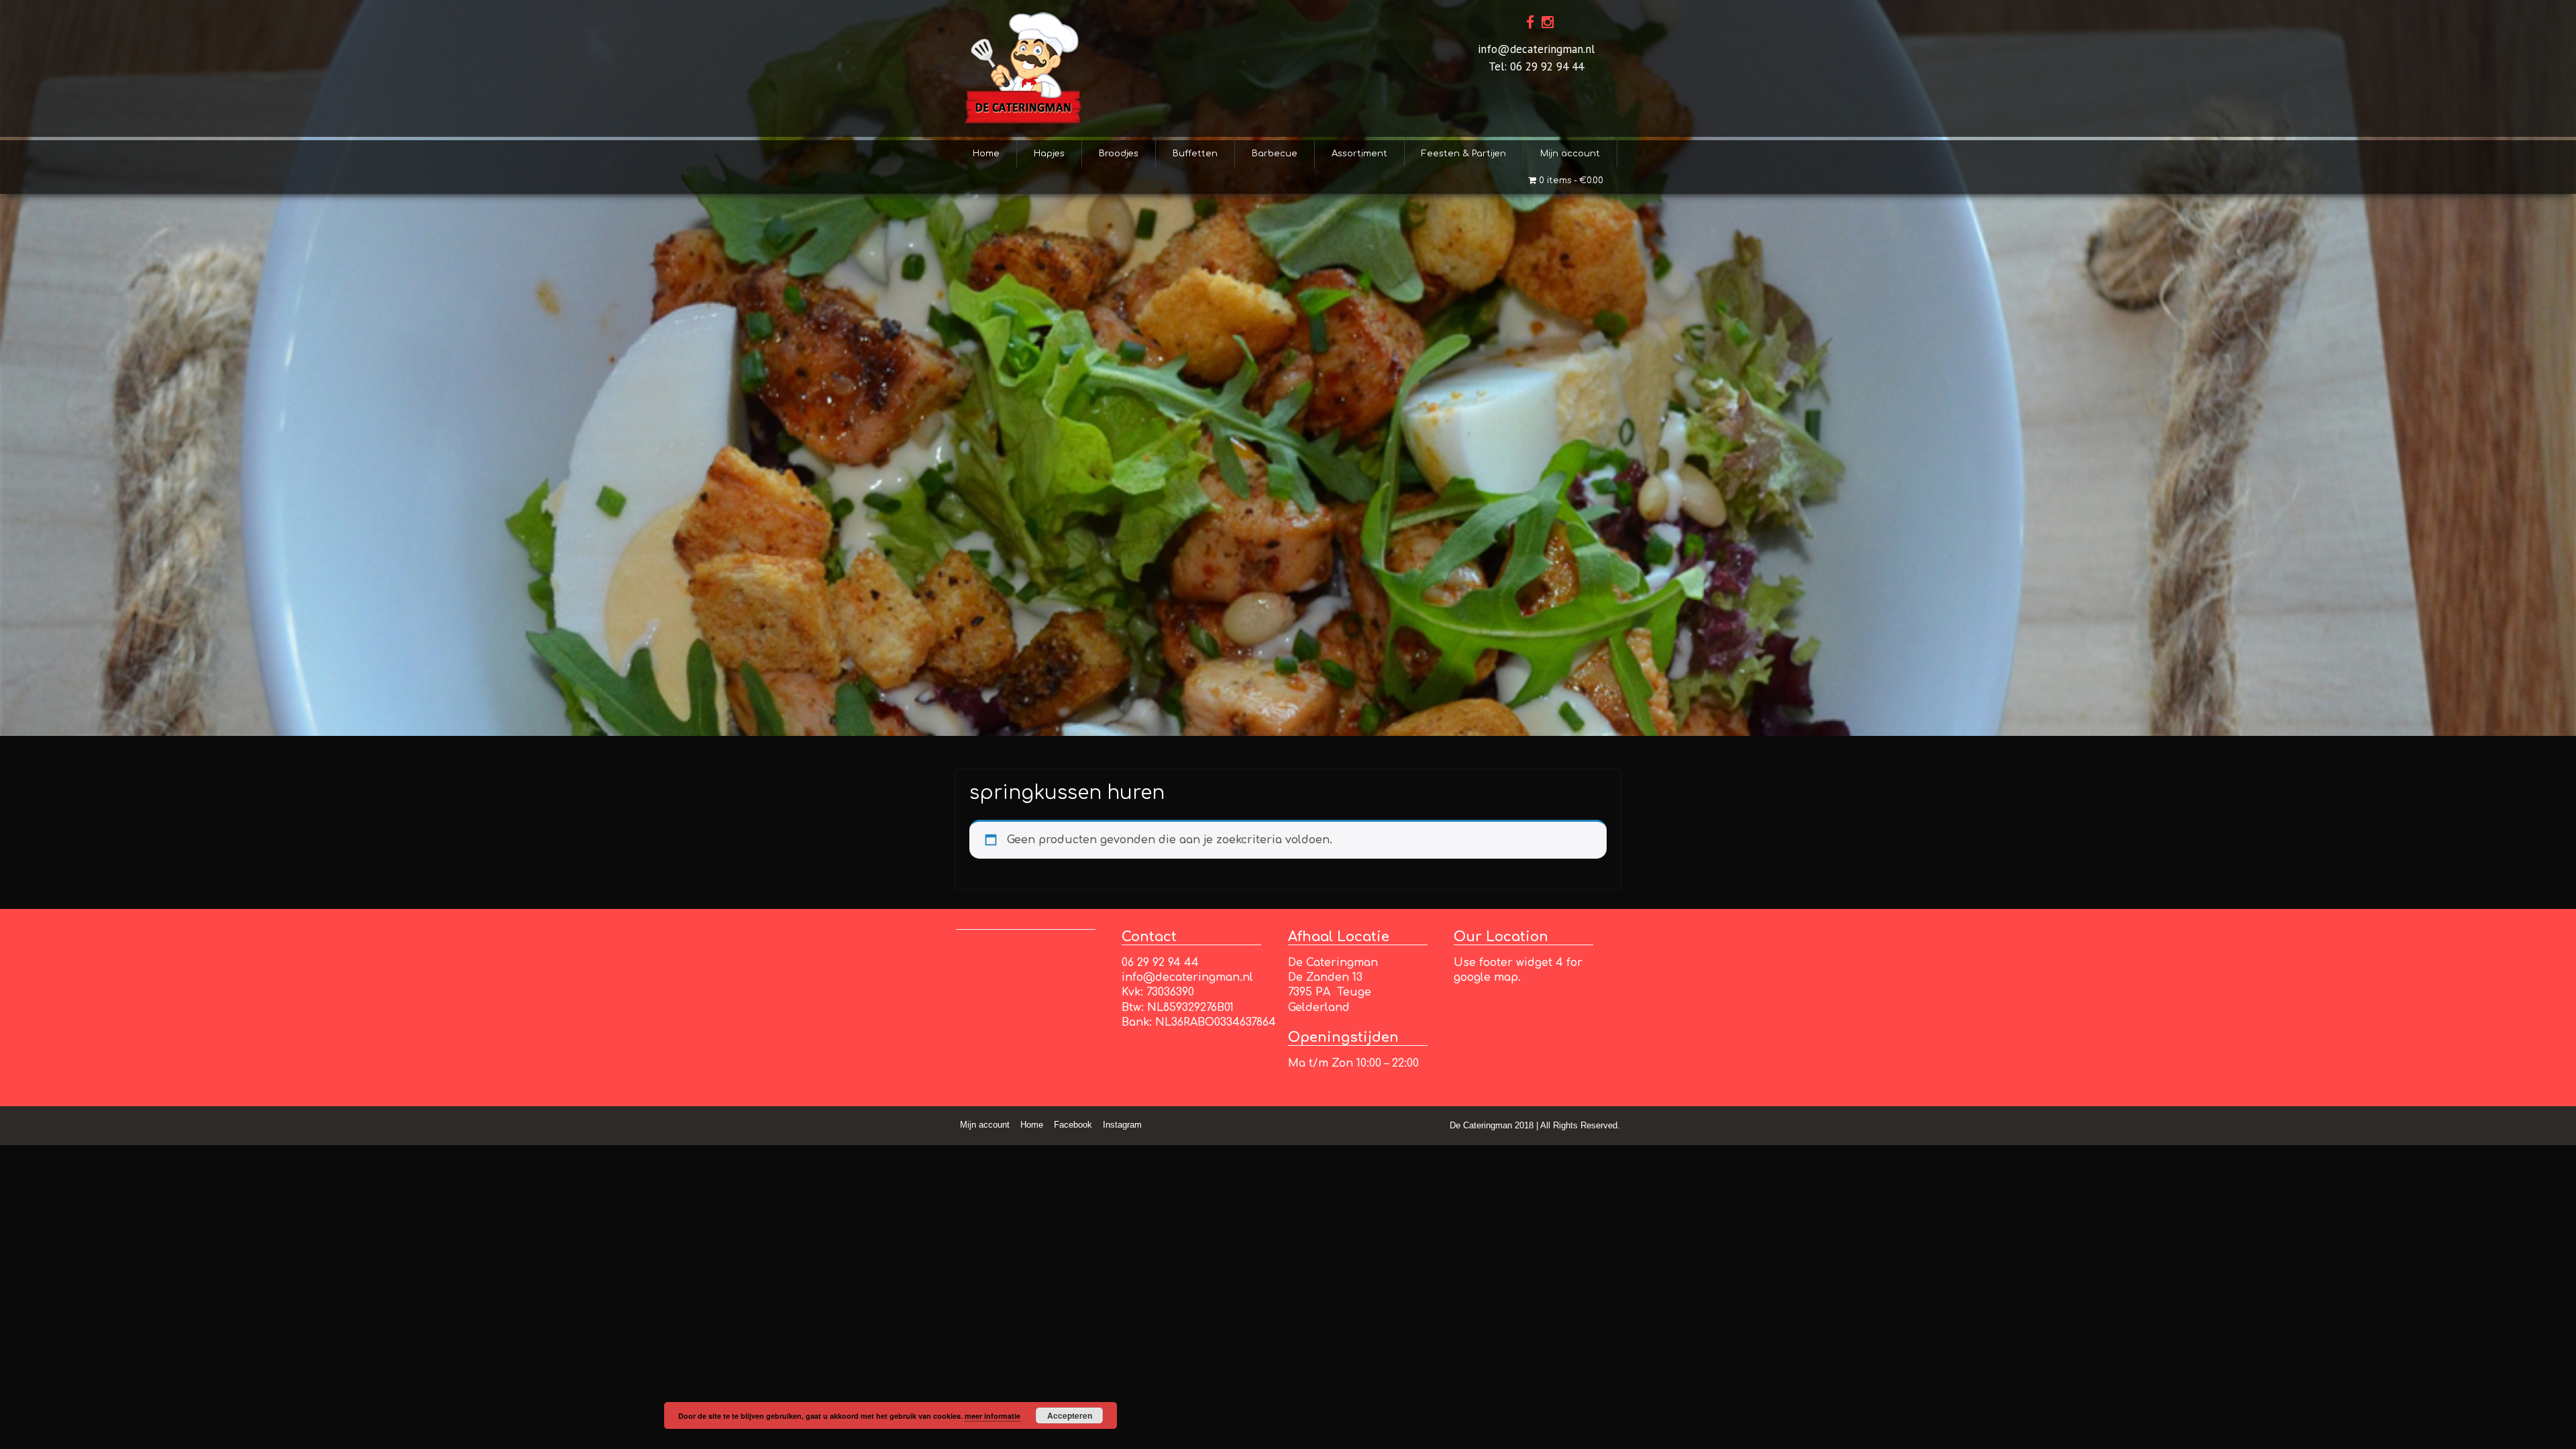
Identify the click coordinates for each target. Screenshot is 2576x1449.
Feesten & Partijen (1464, 154)
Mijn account (1570, 154)
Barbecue (1275, 154)
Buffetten (1195, 154)
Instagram (1122, 1125)
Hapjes (1049, 154)
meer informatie (992, 1416)
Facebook (1073, 1125)
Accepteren (1070, 1415)
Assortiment (1359, 154)
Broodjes (1119, 154)
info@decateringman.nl (1536, 49)
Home (986, 154)
